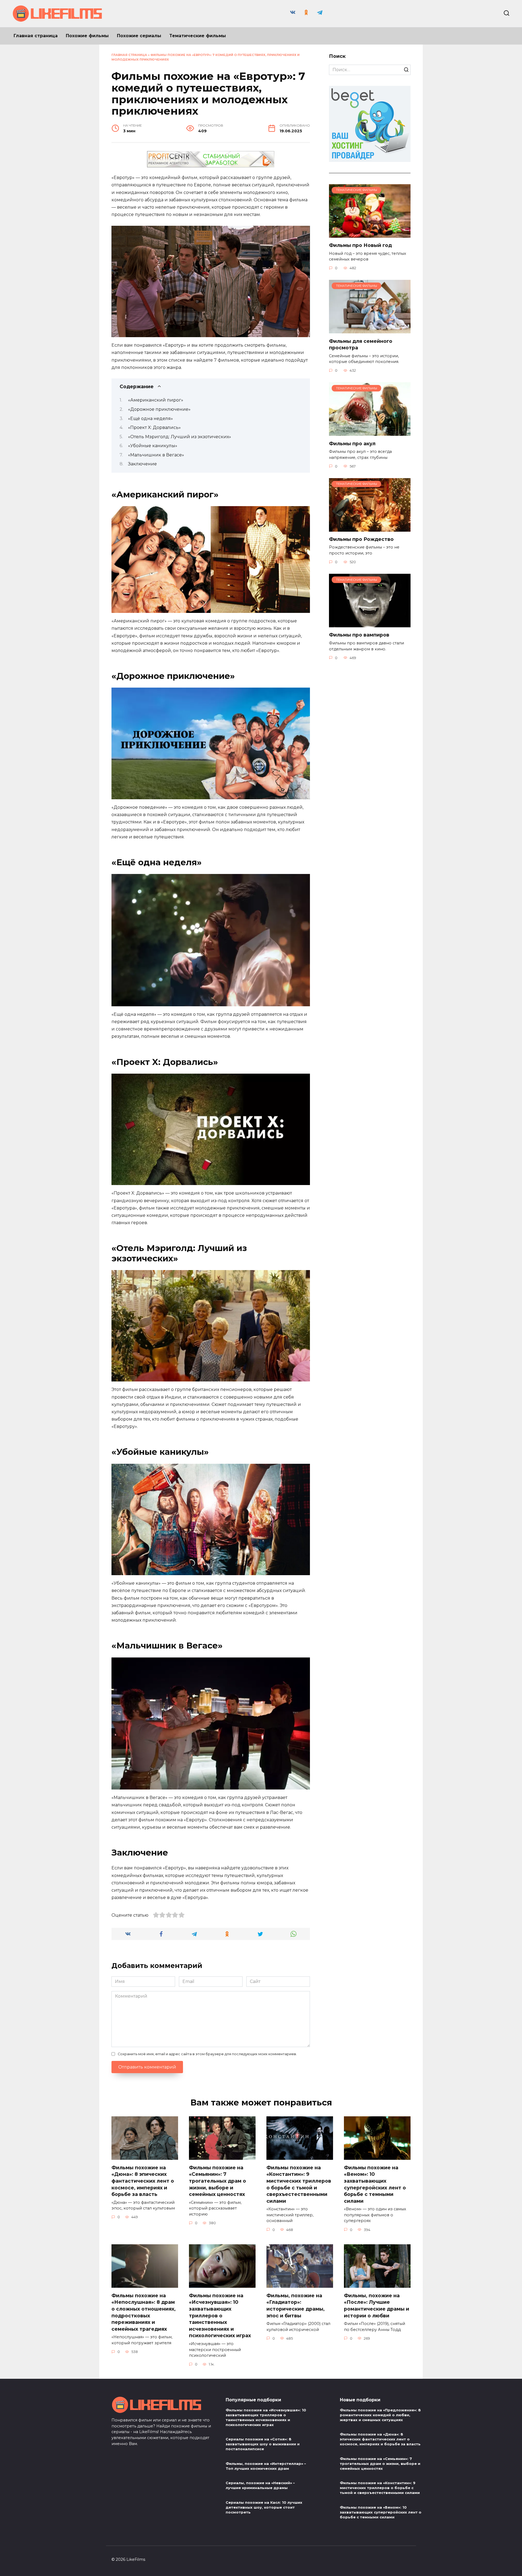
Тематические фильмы (198, 36)
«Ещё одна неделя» (150, 419)
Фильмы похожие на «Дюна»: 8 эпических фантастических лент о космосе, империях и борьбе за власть (143, 2181)
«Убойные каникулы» (153, 446)
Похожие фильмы (87, 36)
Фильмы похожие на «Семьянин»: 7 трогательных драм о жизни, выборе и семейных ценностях (217, 2181)
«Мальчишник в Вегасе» (156, 455)
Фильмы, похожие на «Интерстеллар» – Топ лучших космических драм (266, 2466)
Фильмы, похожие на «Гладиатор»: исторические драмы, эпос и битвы (296, 2305)
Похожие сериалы (139, 36)
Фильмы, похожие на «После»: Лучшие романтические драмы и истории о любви (377, 2305)
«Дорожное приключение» (159, 409)
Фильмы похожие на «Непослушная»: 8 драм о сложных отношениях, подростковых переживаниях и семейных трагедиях (144, 2312)
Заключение (142, 464)
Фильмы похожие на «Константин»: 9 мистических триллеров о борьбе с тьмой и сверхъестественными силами (299, 2184)
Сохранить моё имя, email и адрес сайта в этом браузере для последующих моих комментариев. (207, 2054)
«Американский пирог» (156, 400)
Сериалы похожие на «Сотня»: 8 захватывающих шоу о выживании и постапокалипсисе (263, 2444)
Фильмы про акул (352, 443)
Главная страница (36, 36)
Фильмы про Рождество (361, 539)
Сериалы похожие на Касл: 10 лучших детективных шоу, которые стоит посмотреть (264, 2507)
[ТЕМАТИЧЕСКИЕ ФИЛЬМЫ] (370, 234)
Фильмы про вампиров (359, 635)
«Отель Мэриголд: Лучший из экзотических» (180, 437)
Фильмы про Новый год (360, 245)
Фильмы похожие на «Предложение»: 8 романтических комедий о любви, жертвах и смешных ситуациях (380, 2415)
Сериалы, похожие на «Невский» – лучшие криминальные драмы (260, 2485)
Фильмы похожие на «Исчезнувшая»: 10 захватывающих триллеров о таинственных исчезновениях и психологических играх (220, 2315)
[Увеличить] (303, 233)
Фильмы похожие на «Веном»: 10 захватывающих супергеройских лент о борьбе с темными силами (375, 2184)
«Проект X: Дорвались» (154, 427)
